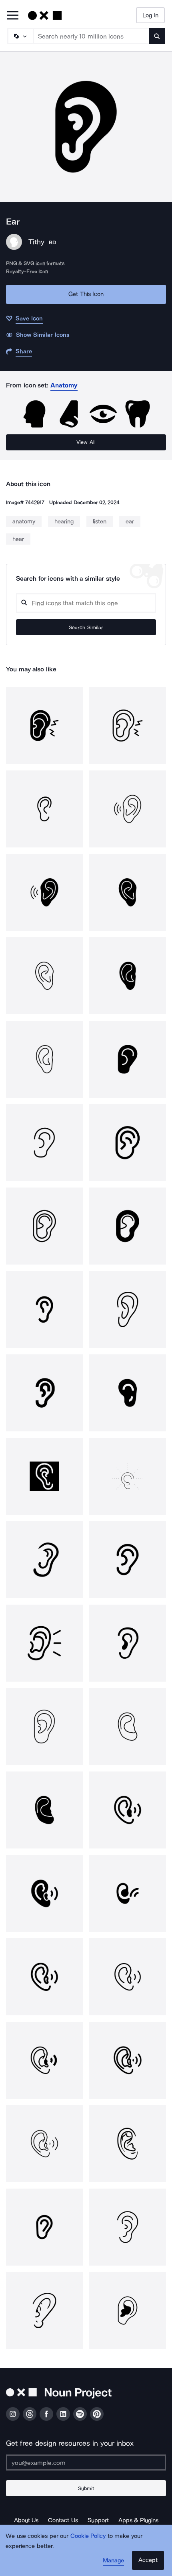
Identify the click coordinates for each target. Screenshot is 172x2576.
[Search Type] (20, 36)
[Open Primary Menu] (13, 16)
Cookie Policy (88, 2536)
